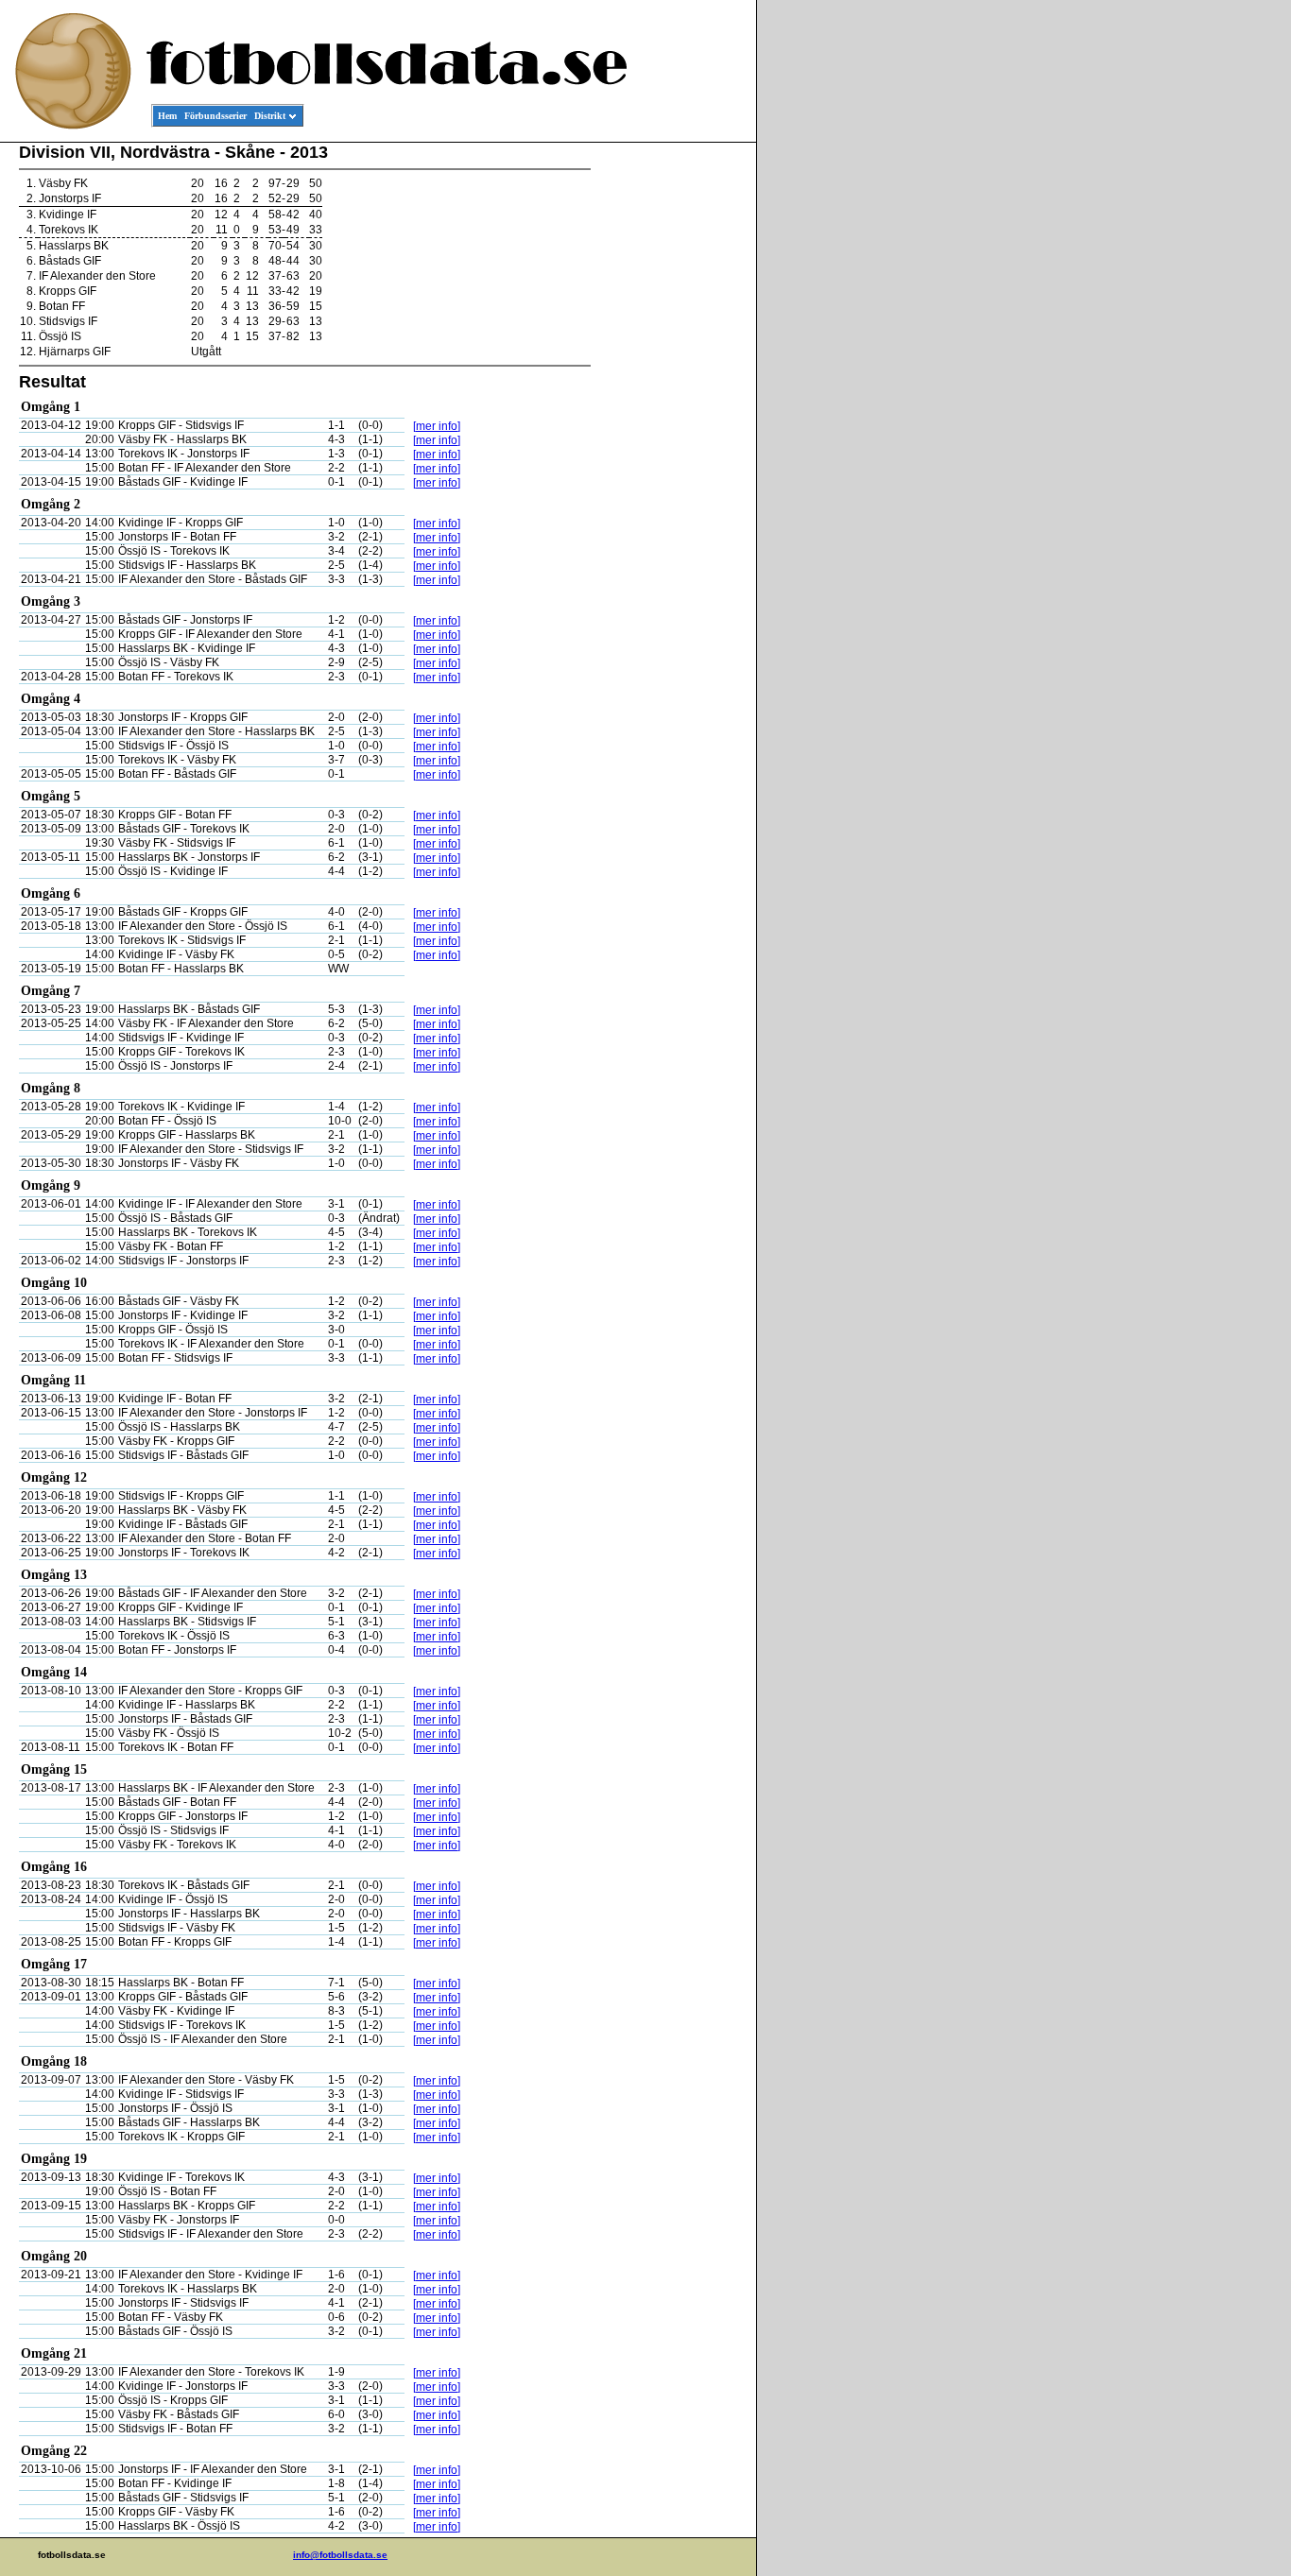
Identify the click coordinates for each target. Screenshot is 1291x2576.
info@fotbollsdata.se (340, 2555)
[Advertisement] (671, 431)
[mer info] (437, 426)
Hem (167, 116)
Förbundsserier (215, 116)
